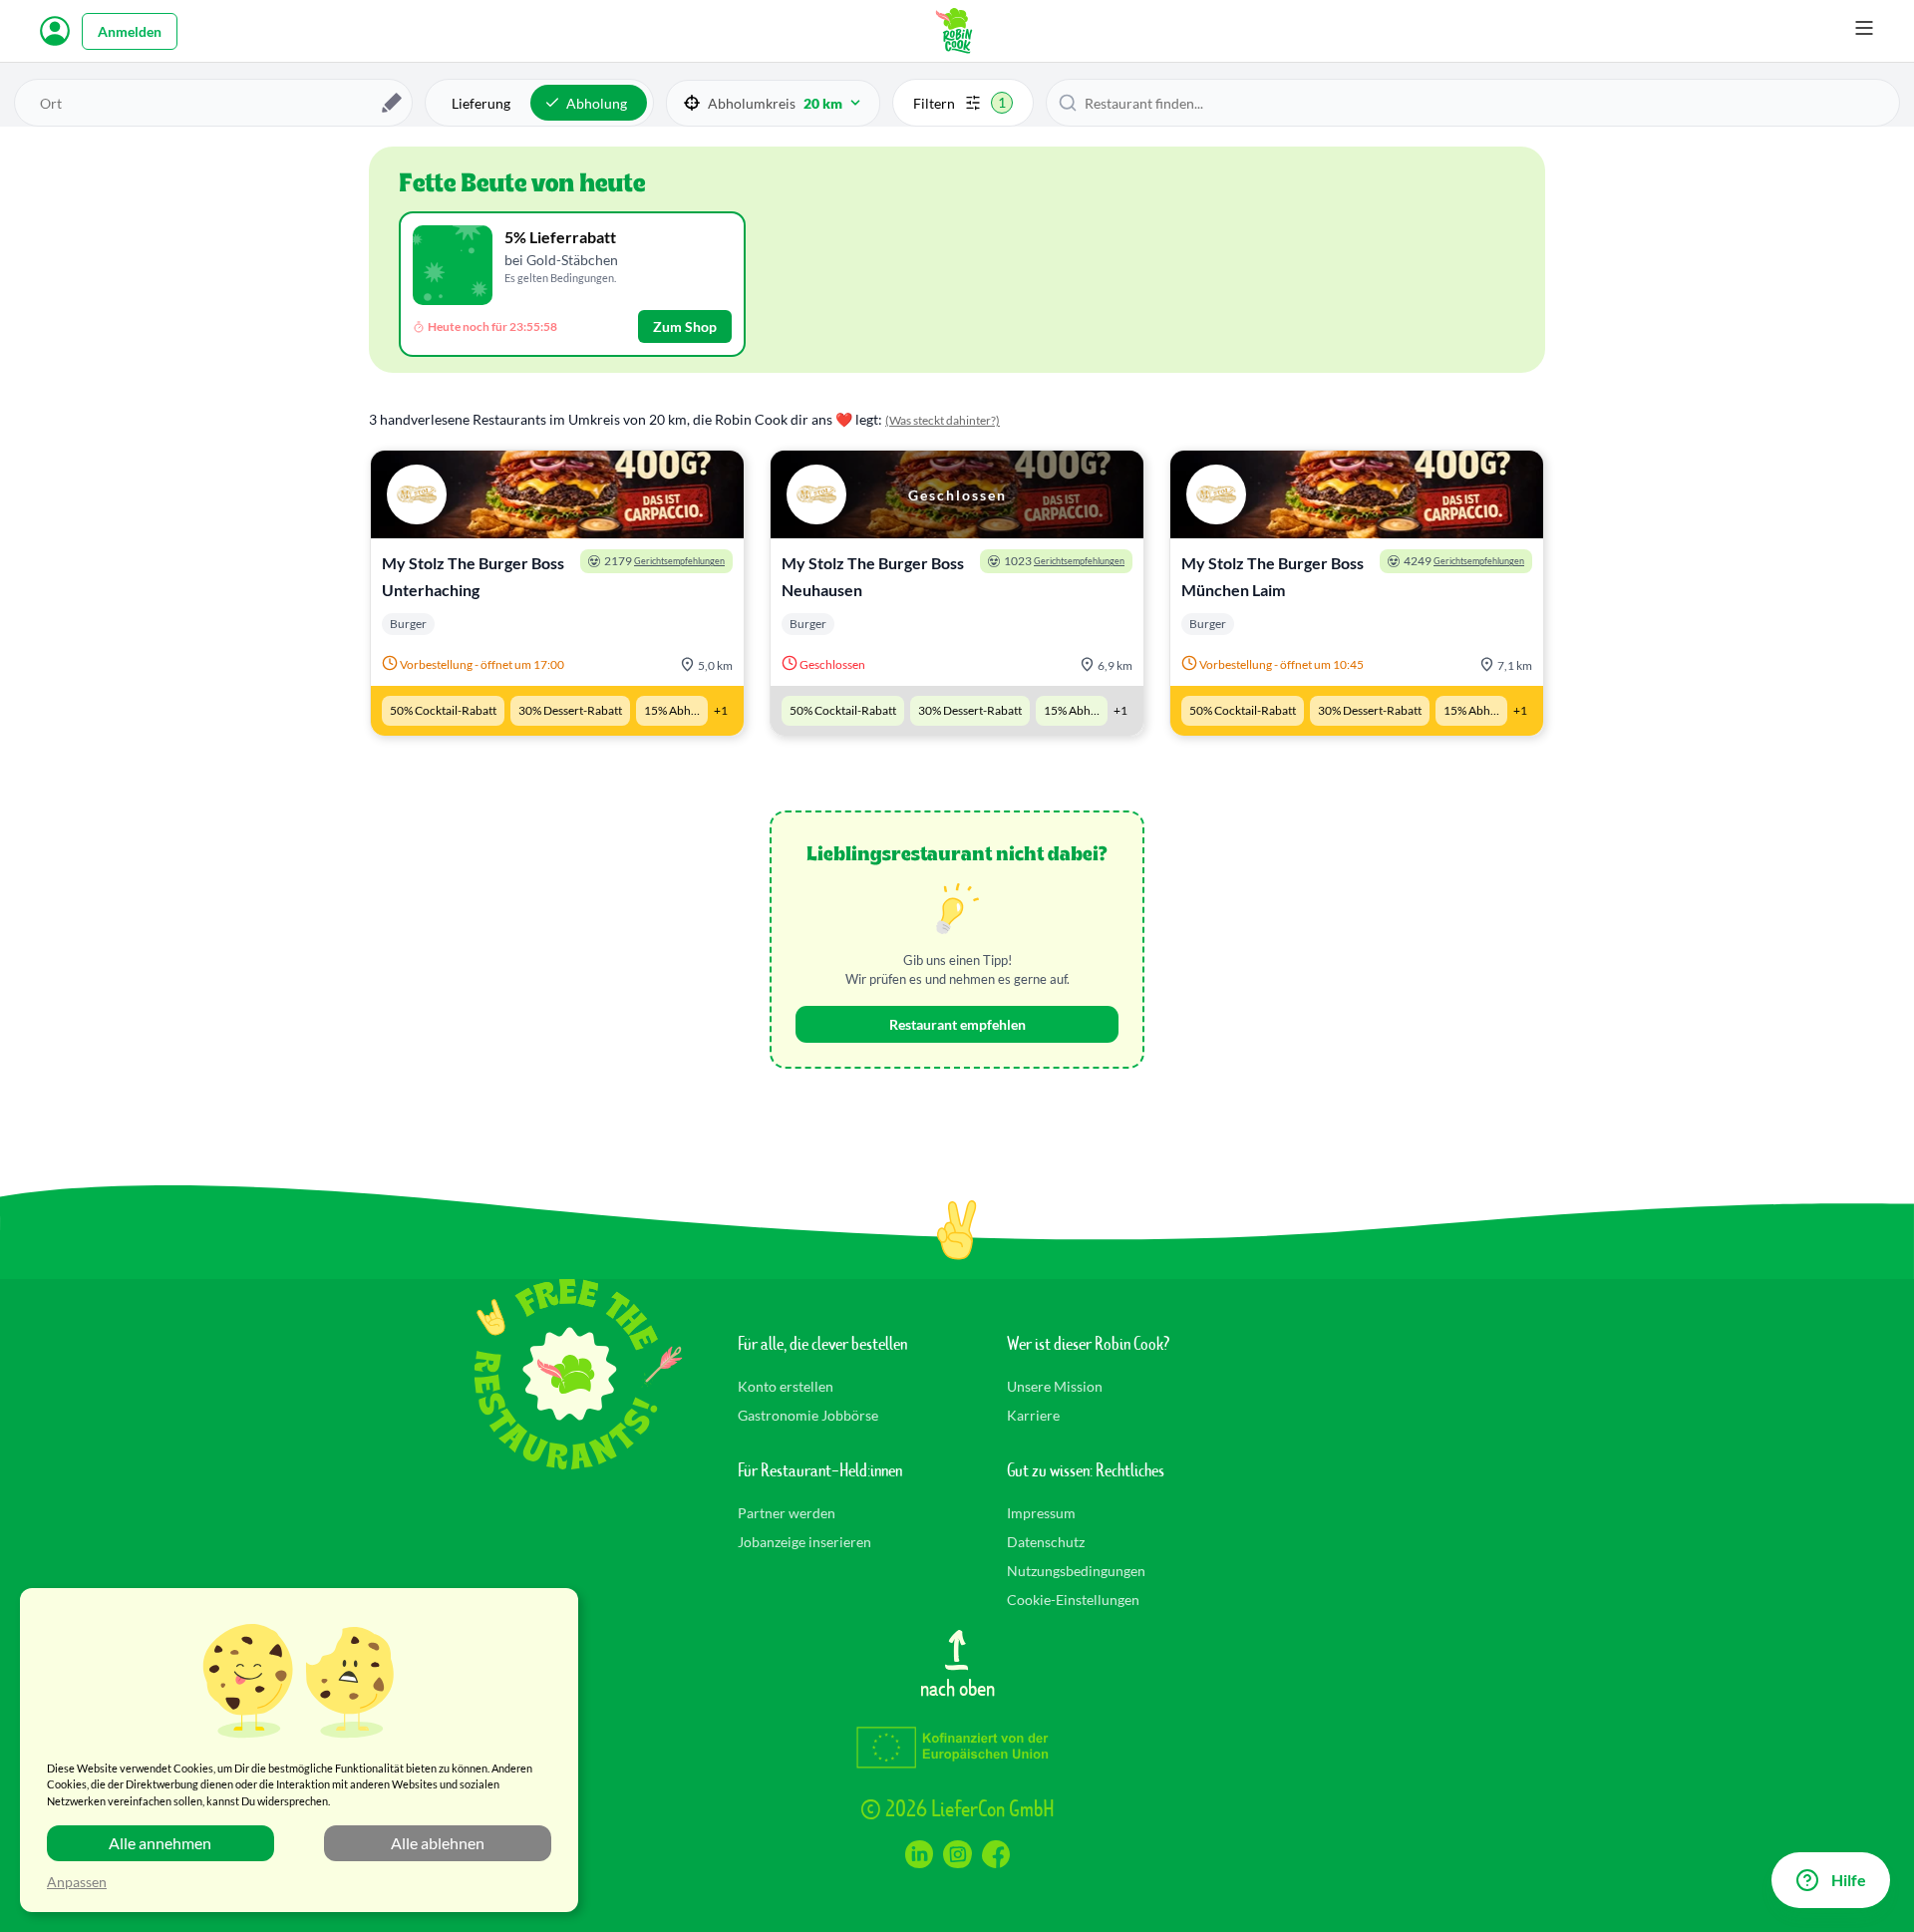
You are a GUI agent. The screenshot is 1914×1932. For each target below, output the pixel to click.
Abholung (597, 103)
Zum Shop (685, 326)
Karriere (1033, 1415)
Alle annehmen (160, 1843)
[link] (557, 593)
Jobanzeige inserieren (804, 1542)
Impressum (1041, 1513)
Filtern (959, 103)
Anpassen (77, 1882)
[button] (773, 103)
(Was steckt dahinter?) (943, 420)
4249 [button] (1464, 561)
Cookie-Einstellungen (1073, 1600)
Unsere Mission (1055, 1386)
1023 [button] (1064, 561)
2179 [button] (664, 561)
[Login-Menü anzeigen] (55, 31)
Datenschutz (1046, 1542)
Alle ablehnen (438, 1843)
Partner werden (787, 1513)
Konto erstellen (786, 1386)
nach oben (957, 1687)
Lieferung (481, 103)
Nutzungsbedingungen (1076, 1571)
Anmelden (130, 31)
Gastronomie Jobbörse (808, 1415)
